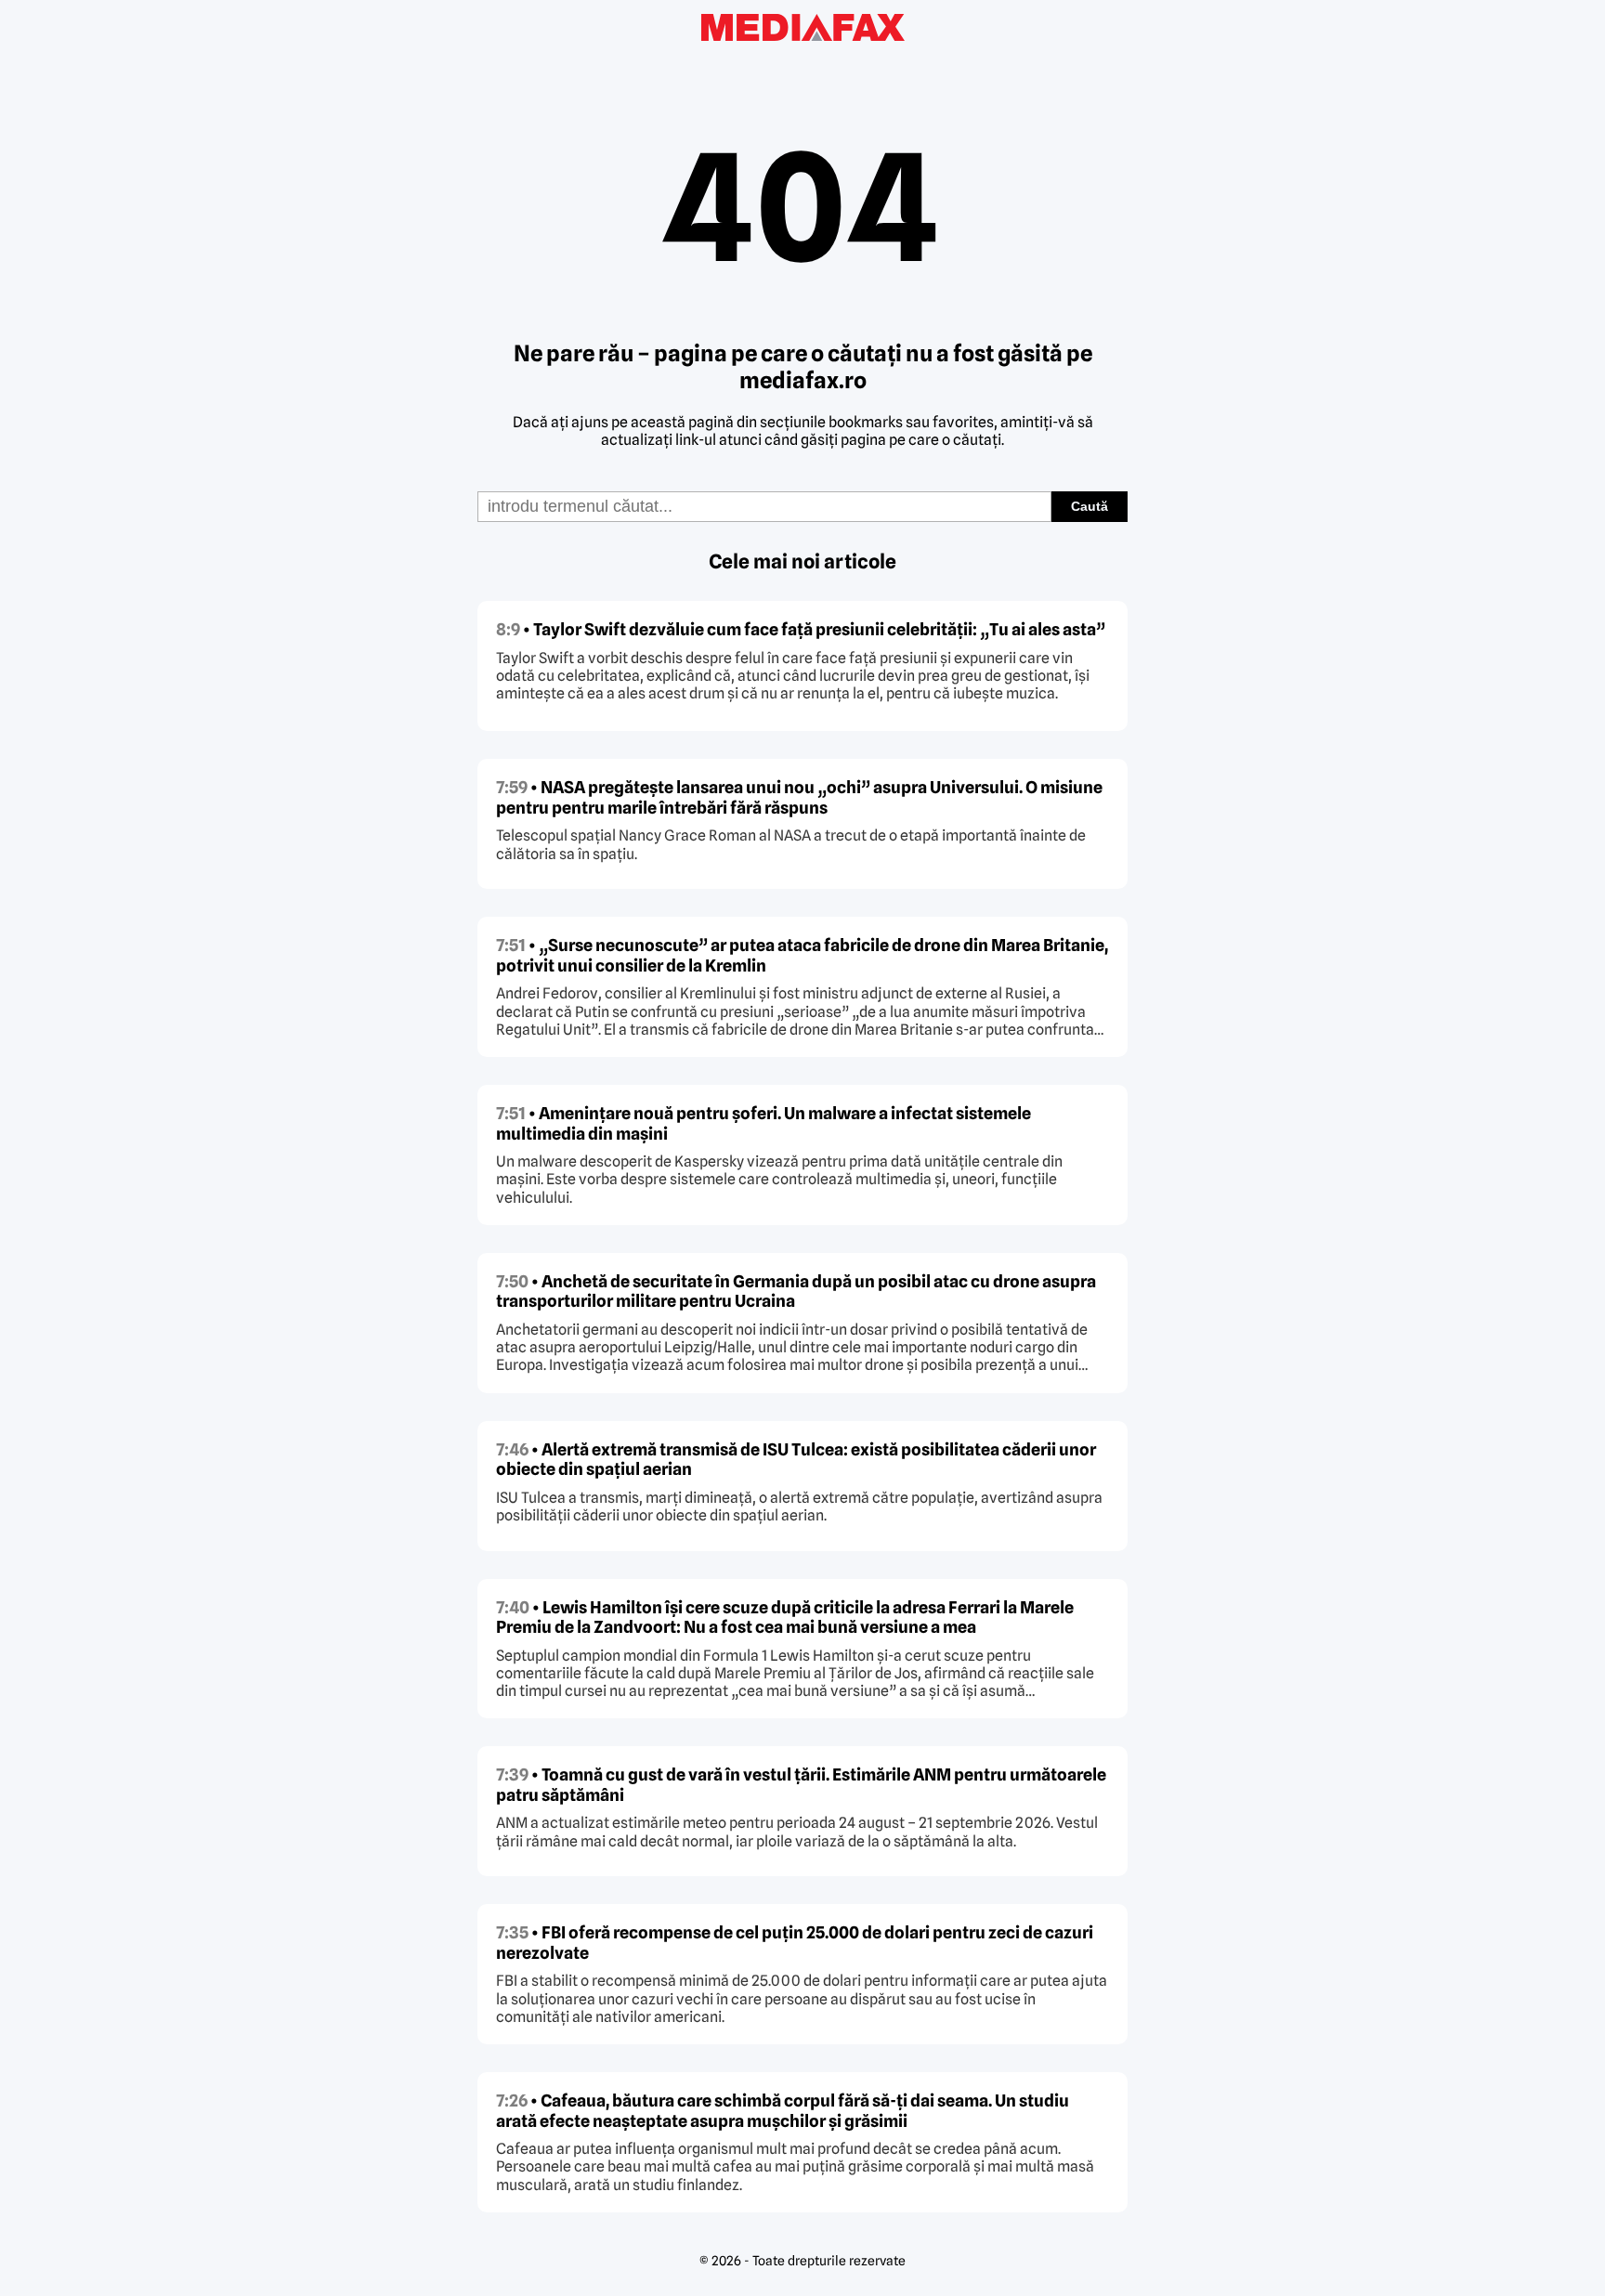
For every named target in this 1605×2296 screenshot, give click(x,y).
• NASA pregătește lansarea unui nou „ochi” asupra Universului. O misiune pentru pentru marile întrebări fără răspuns (799, 797)
